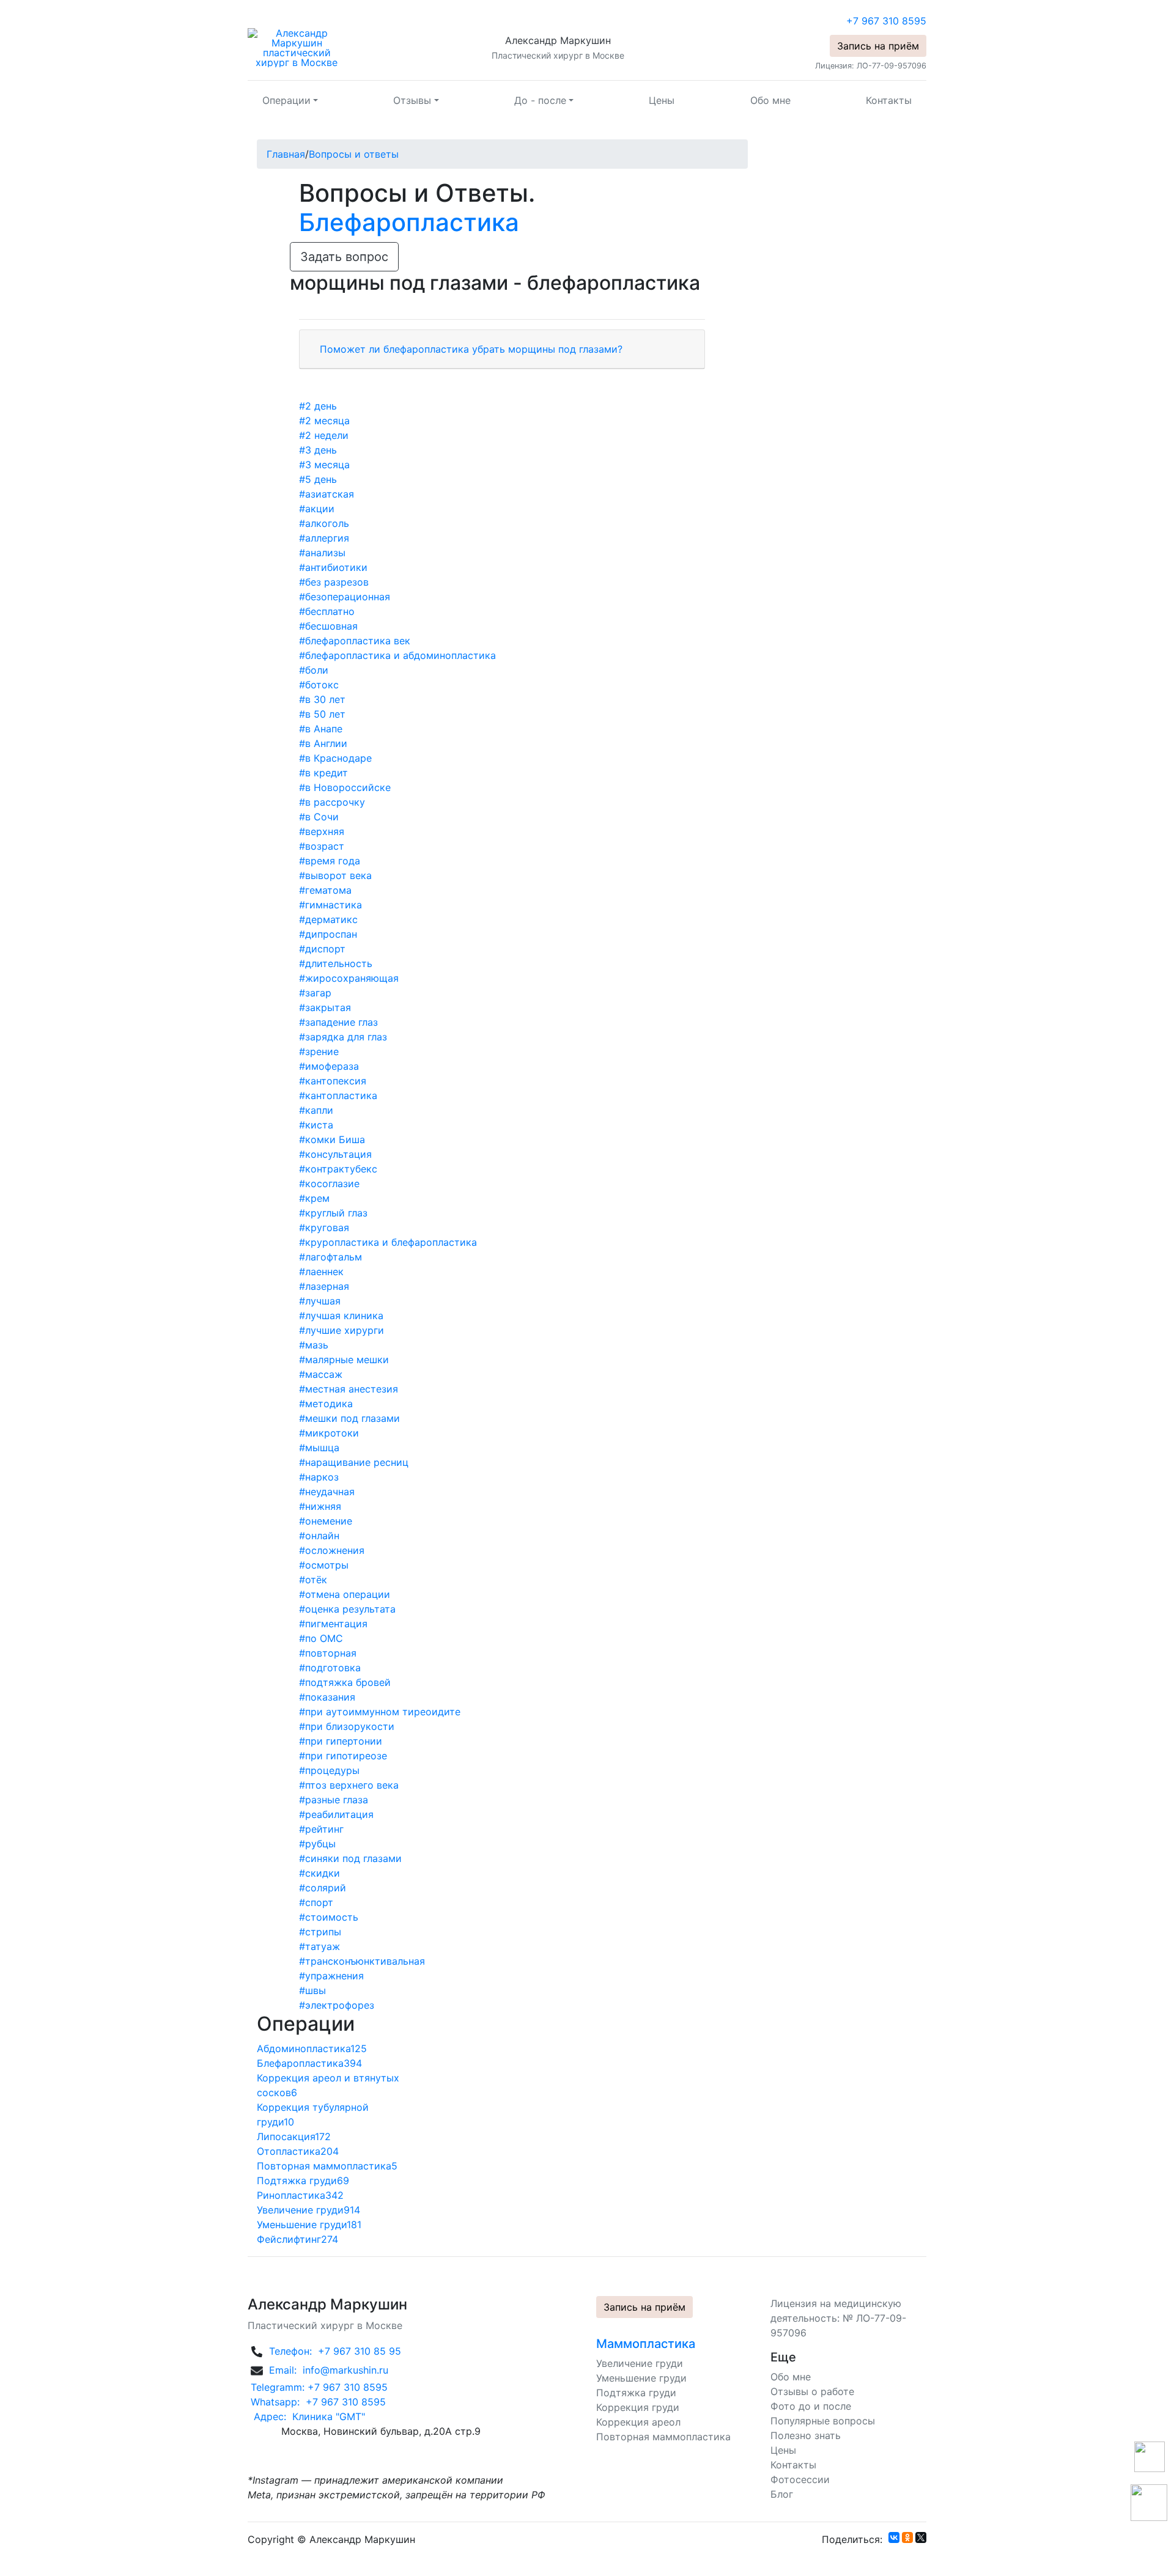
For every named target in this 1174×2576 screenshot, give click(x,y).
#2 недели (324, 435)
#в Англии (323, 743)
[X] (921, 2537)
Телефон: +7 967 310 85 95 (334, 2351)
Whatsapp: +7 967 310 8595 (317, 2402)
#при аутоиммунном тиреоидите (380, 1712)
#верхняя (322, 831)
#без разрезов (334, 582)
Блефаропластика (409, 222)
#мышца (319, 1448)
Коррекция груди (638, 2407)
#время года (330, 861)
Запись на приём (878, 46)
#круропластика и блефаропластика (388, 1242)
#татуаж (319, 1946)
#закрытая (325, 1007)
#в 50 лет (322, 714)
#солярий (323, 1888)
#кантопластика (338, 1095)
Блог (782, 2494)
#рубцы (317, 1844)
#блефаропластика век (355, 641)
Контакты (889, 100)
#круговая (324, 1227)
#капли (316, 1110)
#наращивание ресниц (354, 1462)
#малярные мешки (344, 1360)
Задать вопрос (344, 257)
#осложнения (332, 1550)
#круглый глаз (333, 1213)
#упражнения (331, 1976)
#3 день (318, 450)
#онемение (326, 1521)
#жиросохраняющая (349, 978)
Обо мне (770, 100)
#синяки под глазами (350, 1858)
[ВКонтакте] (894, 2537)
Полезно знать (806, 2435)
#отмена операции (345, 1594)
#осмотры (324, 1565)
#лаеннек (321, 1271)
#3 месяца (324, 465)
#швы (312, 1990)
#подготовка (330, 1668)
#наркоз (319, 1477)
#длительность (336, 963)
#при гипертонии (341, 1741)
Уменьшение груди (641, 2378)
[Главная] (297, 47)
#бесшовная (328, 626)
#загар (315, 993)
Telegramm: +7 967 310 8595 (318, 2387)
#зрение (319, 1051)
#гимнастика (330, 905)
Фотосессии (800, 2479)
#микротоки (329, 1433)
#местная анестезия (349, 1389)
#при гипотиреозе (343, 1756)
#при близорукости (347, 1726)
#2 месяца (324, 421)
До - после (540, 100)
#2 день (318, 406)
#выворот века (335, 875)
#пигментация (333, 1624)
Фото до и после (811, 2406)
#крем (314, 1198)
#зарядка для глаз (343, 1037)
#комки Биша (332, 1139)
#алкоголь (324, 523)
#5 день (318, 479)
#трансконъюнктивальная (362, 1961)
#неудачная (327, 1492)
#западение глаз (338, 1022)
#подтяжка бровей (345, 1682)
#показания (327, 1697)
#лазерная (324, 1286)
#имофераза (329, 1066)
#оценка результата (347, 1609)
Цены (662, 100)
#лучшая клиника (341, 1316)
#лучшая (320, 1301)
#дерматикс (328, 919)
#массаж (321, 1374)
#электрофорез (337, 2005)
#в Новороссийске (345, 787)
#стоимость (329, 1917)
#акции (317, 509)
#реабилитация (336, 1814)
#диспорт (322, 949)
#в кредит (323, 773)
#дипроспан (328, 934)
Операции (286, 100)
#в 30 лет (322, 699)
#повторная (328, 1653)
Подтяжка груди (636, 2393)
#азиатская (327, 494)
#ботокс (319, 685)
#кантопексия (333, 1081)
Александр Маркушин (558, 40)
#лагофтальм (330, 1257)
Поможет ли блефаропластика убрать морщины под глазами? (471, 349)
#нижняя (320, 1506)
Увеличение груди (640, 2363)
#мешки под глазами (349, 1418)
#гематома (325, 890)
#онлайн (319, 1536)
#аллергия (324, 538)
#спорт (316, 1902)
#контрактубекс (338, 1169)
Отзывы (412, 100)
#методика (326, 1404)
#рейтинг (321, 1829)
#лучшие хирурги (341, 1330)
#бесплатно (327, 611)
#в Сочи (319, 817)
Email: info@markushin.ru (327, 2369)
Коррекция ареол (638, 2422)
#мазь (314, 1345)
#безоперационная (345, 597)
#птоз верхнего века (349, 1785)
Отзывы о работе (812, 2391)
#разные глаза (334, 1800)
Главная (286, 154)
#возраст (322, 846)
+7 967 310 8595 (886, 21)
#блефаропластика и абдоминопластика (397, 655)
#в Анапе (321, 729)
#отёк (313, 1580)
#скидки (319, 1873)
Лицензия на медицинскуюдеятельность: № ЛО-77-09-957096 (838, 2318)
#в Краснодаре (335, 758)
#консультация (335, 1154)
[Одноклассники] (907, 2537)
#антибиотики (333, 567)
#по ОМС (321, 1638)
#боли (314, 670)
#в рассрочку (332, 802)
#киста (316, 1125)
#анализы (322, 553)
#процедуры (329, 1770)
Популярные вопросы (823, 2421)
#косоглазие (329, 1183)
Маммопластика (646, 2344)
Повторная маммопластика (663, 2437)
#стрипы (320, 1932)
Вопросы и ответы (354, 154)
